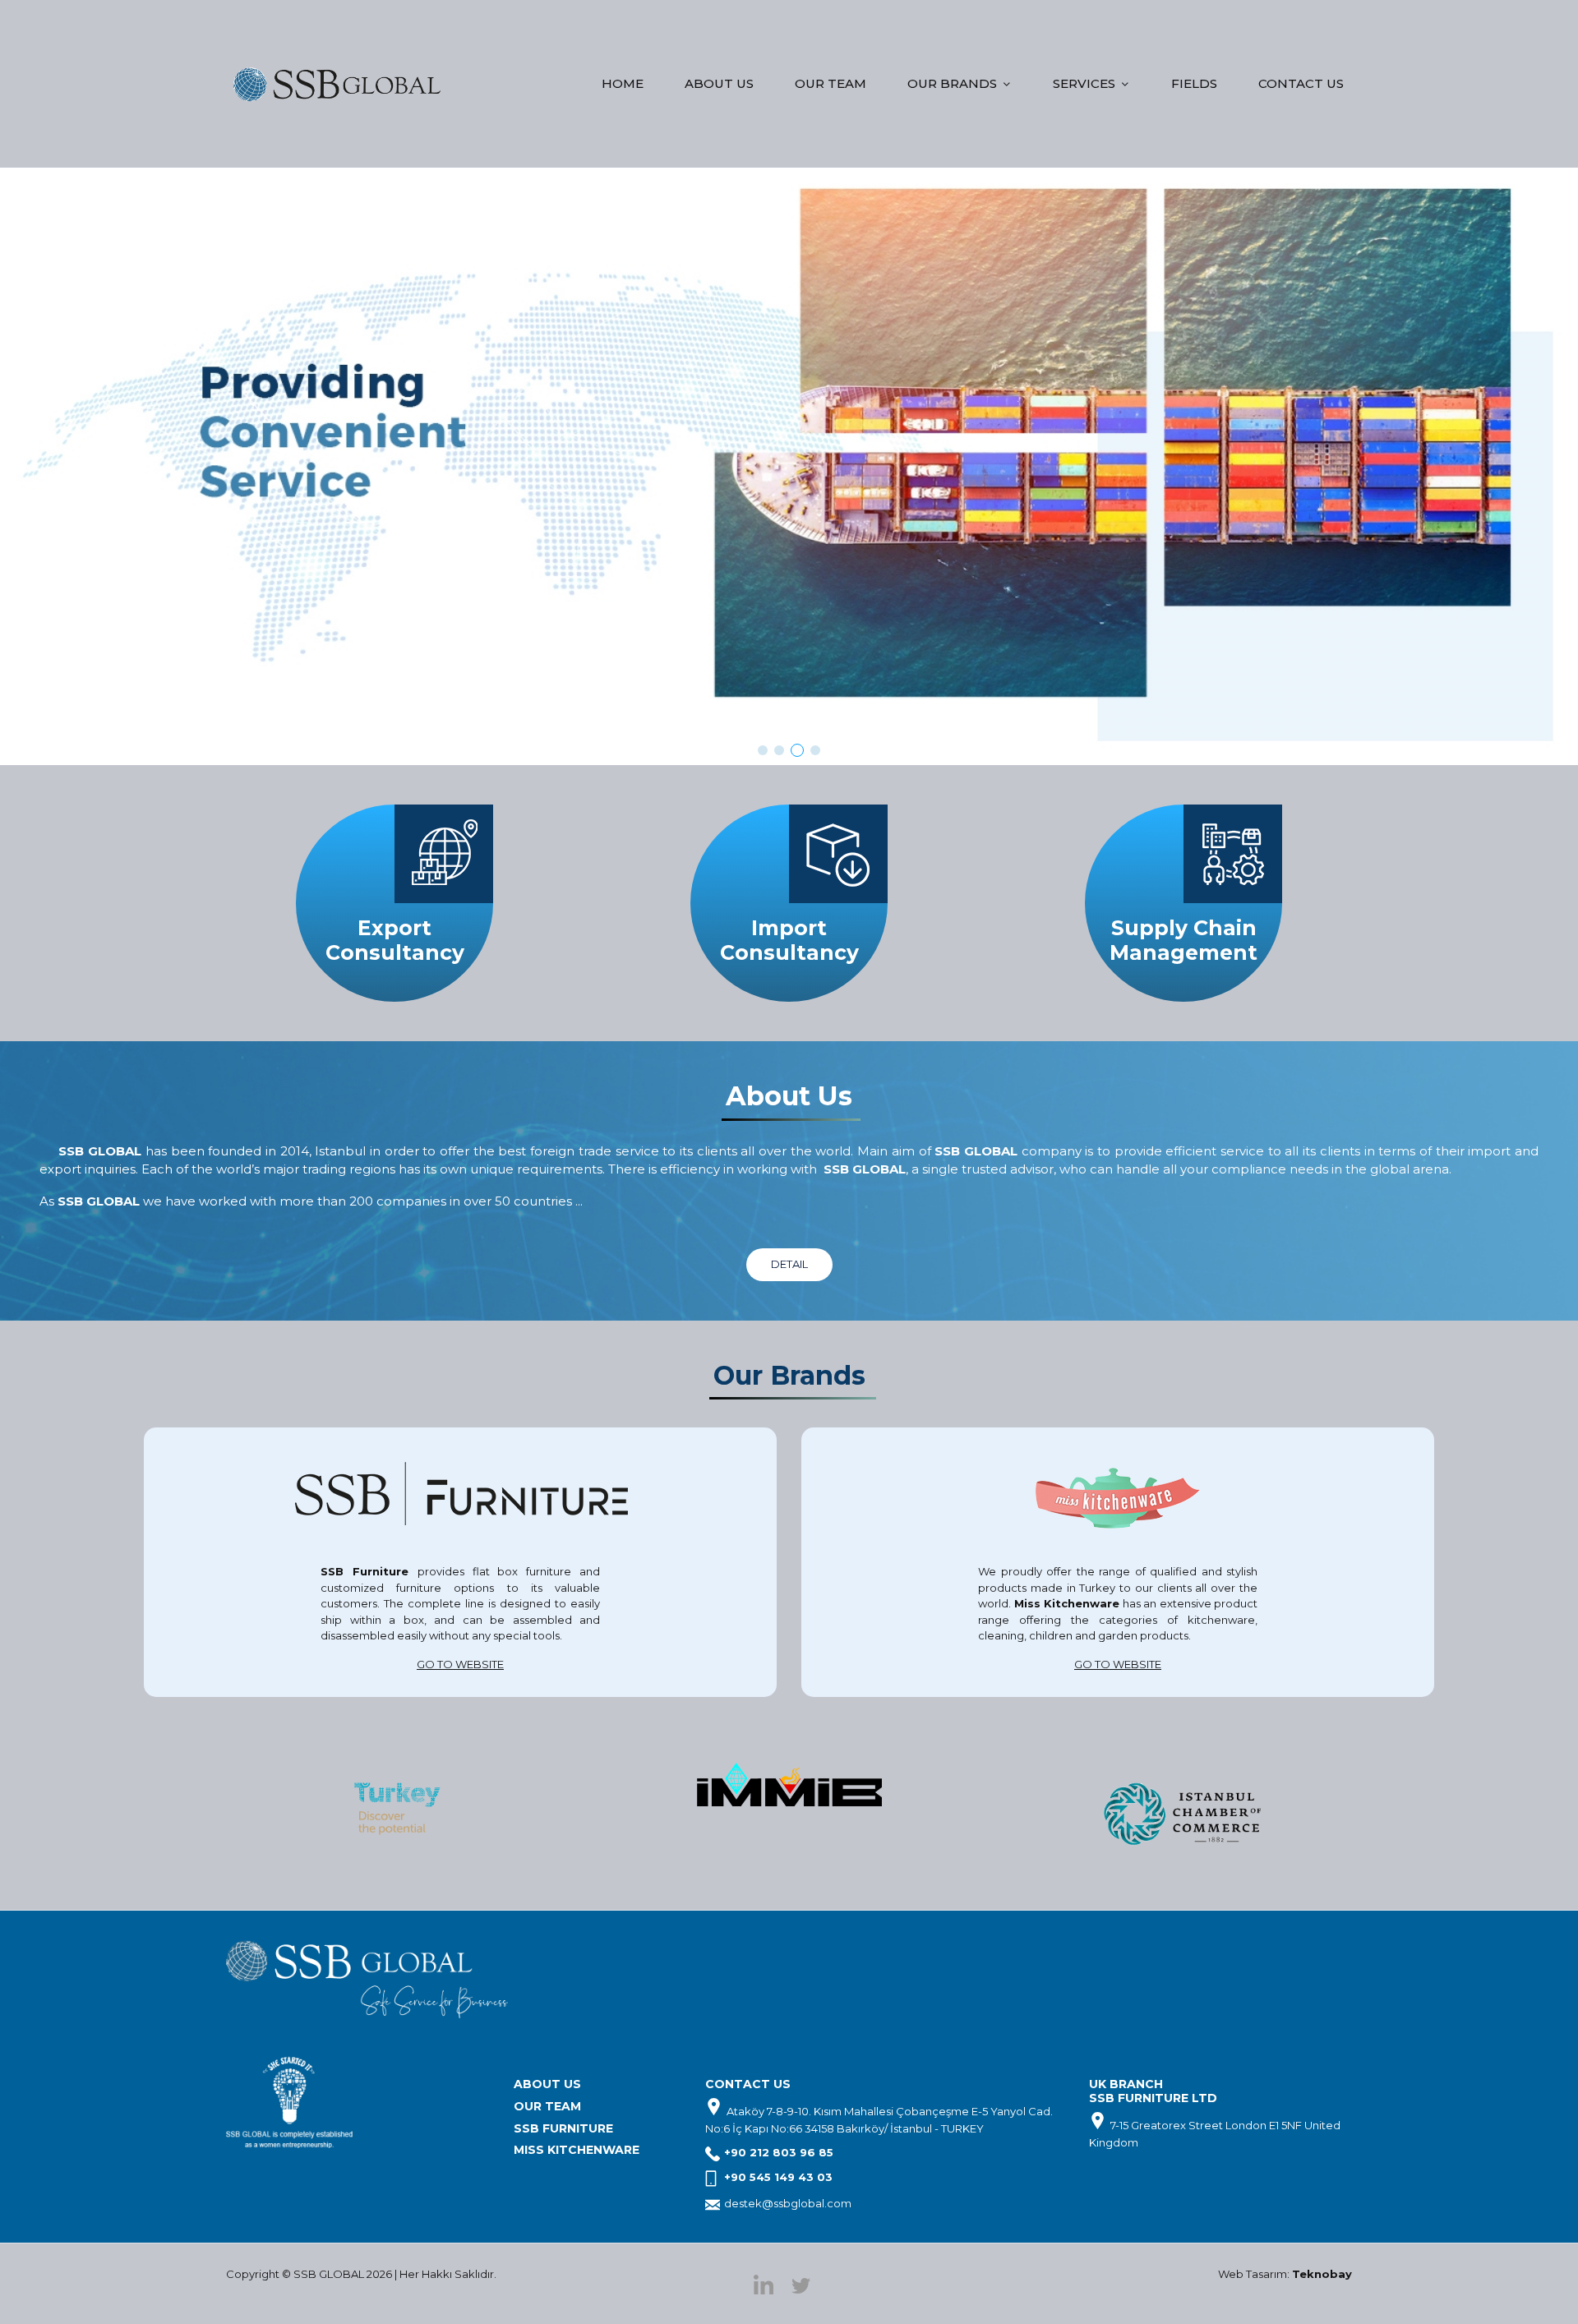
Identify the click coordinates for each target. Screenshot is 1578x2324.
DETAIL (789, 1264)
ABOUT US (719, 83)
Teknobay (1322, 2274)
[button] (763, 750)
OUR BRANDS (952, 83)
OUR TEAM (831, 83)
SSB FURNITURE (563, 2128)
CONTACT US (1301, 83)
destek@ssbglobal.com (788, 2203)
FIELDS (1194, 83)
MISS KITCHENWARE (577, 2150)
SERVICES (1084, 83)
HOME (623, 83)
